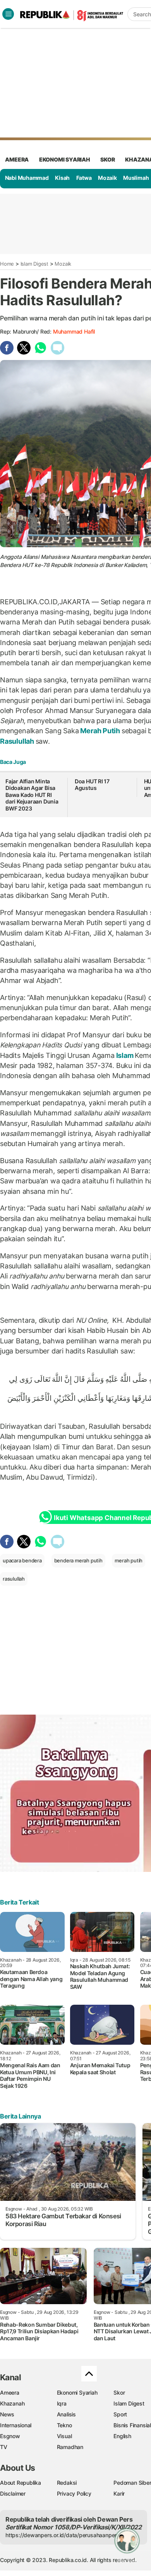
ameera (17, 159)
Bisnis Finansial (132, 2425)
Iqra (62, 2403)
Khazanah (12, 2403)
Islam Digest (34, 264)
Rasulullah (18, 741)
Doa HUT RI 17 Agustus (92, 785)
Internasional (16, 2425)
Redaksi (67, 2483)
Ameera (10, 2392)
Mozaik (107, 178)
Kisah (62, 178)
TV (4, 2447)
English (122, 2436)
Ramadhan (70, 2447)
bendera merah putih (78, 1560)
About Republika (21, 2483)
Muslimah (136, 178)
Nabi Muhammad (27, 178)
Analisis (66, 2414)
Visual (64, 2436)
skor (107, 159)
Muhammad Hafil (74, 331)
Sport (120, 2414)
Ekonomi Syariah (65, 159)
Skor (119, 2392)
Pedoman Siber (132, 2483)
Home (7, 264)
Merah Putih (100, 731)
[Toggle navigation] (8, 14)
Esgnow (10, 2436)
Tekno (64, 2425)
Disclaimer (13, 2493)
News (7, 2414)
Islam (125, 1055)
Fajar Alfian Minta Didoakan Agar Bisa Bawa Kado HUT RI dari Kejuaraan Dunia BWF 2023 (32, 795)
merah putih (129, 1560)
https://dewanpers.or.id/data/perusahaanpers (63, 2535)
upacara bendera (22, 1560)
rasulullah (14, 1579)
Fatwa (84, 178)
